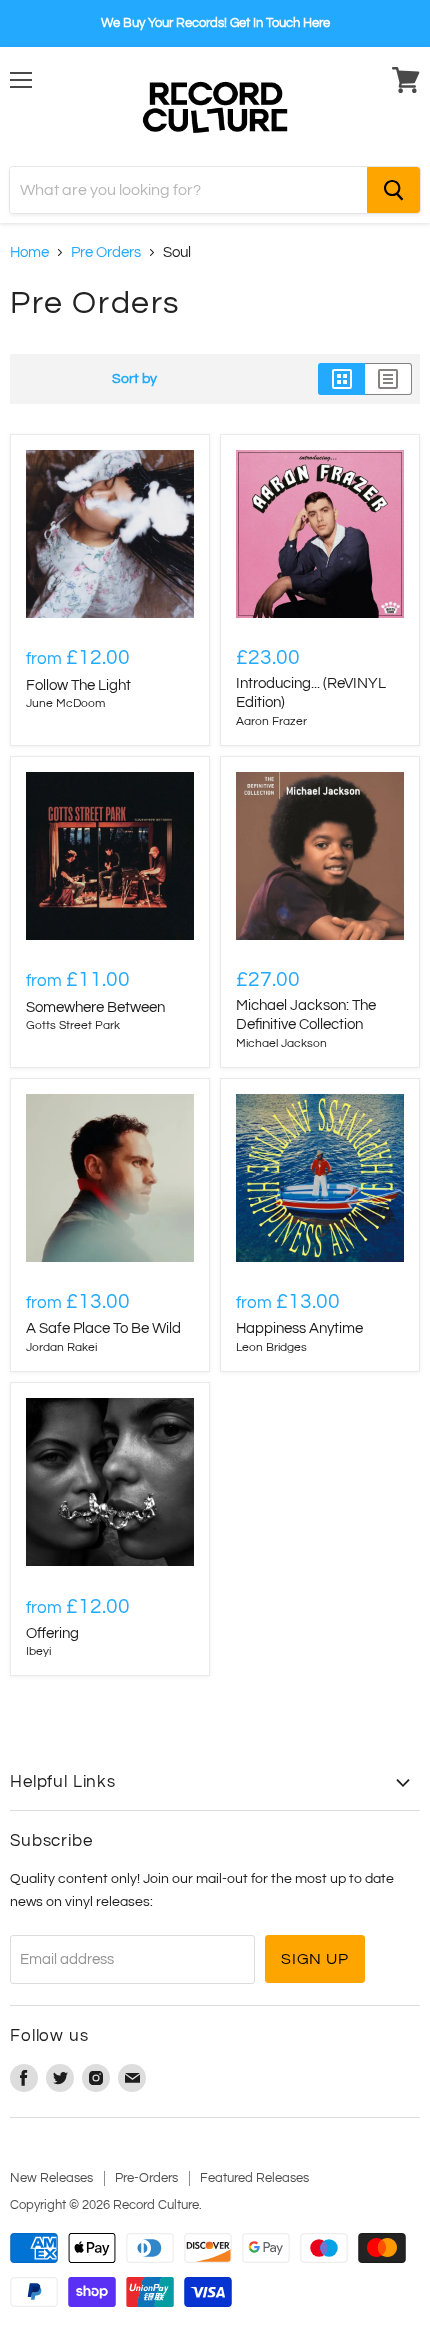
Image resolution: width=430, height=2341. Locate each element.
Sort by (134, 378)
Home (29, 252)
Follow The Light (78, 685)
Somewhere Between (95, 1007)
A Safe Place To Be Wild (103, 1328)
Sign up (315, 1959)
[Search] (393, 190)
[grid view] (341, 379)
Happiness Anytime (299, 1328)
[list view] (388, 379)
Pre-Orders (146, 2178)
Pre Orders (106, 252)
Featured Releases (254, 2178)
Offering (52, 1633)
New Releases (51, 2178)
